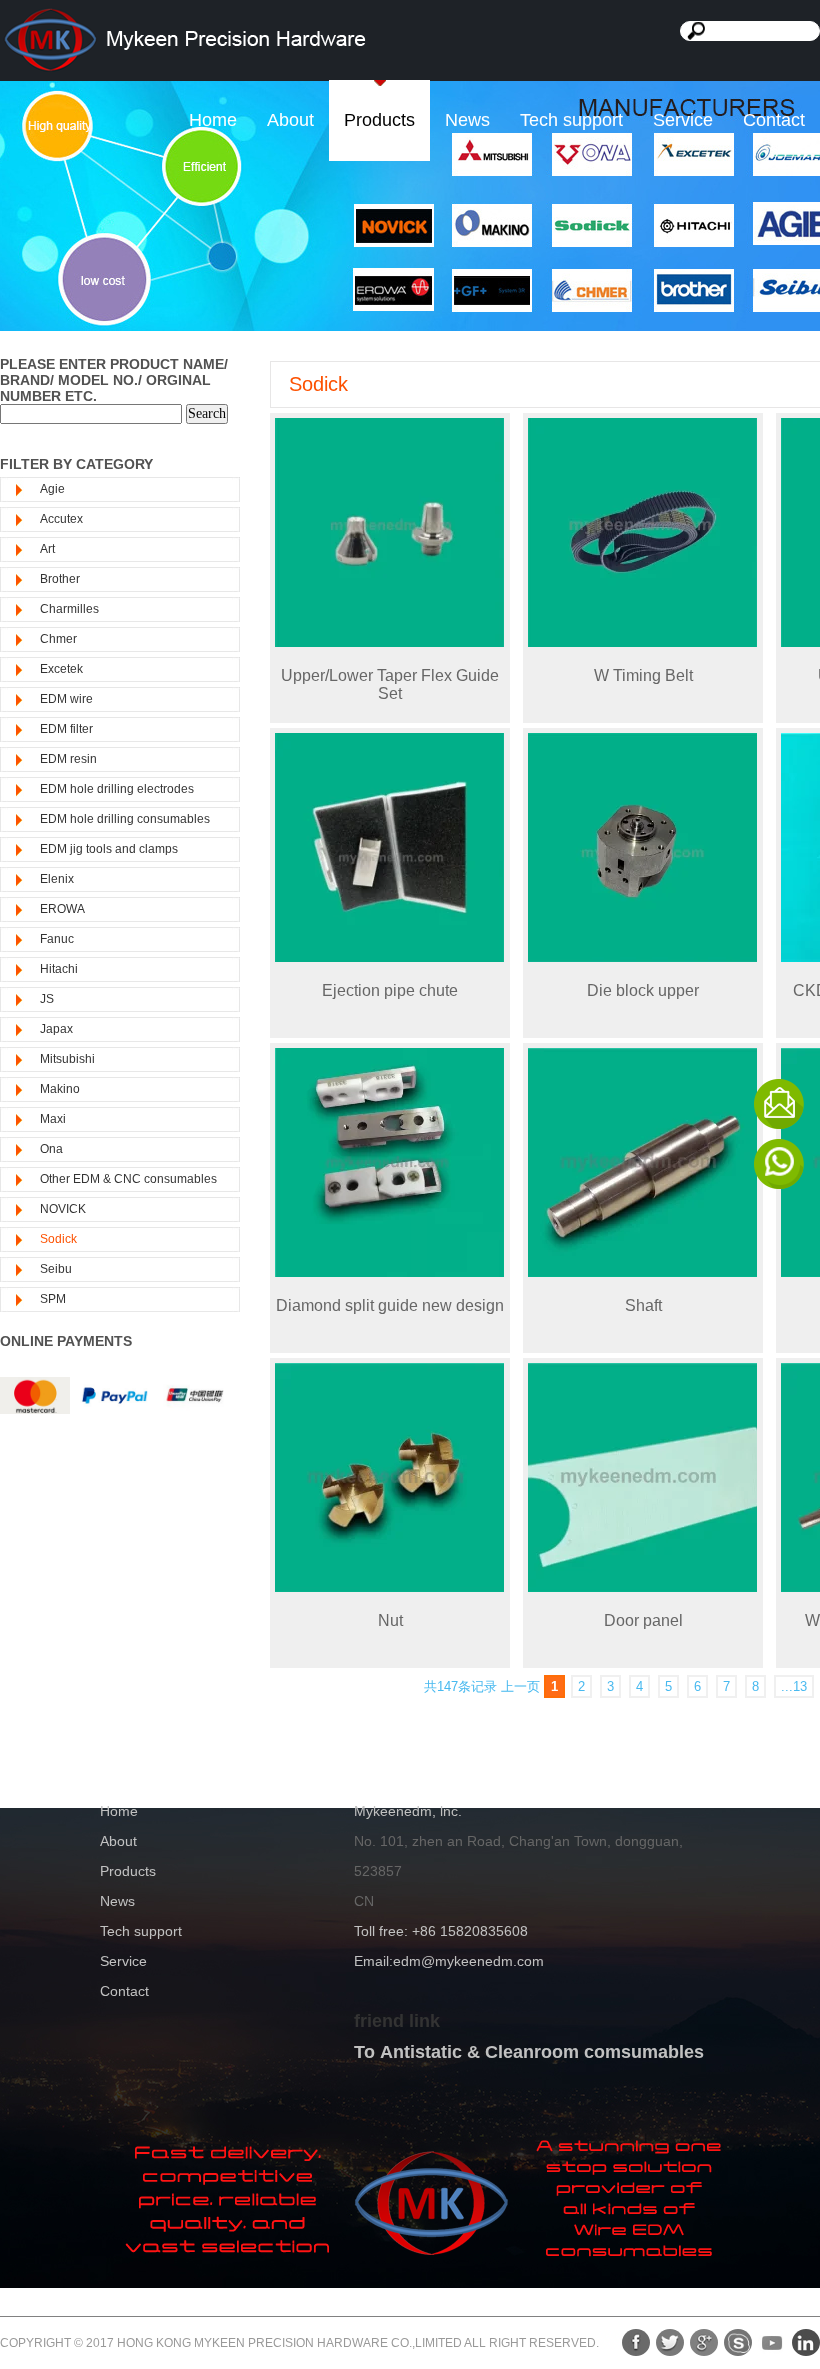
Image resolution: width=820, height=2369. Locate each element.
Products (379, 120)
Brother (60, 579)
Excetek (61, 669)
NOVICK (63, 1209)
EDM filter (66, 729)
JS (47, 999)
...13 (794, 1686)
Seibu (56, 1269)
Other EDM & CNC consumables (128, 1179)
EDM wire (66, 699)
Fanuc (57, 939)
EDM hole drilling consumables (125, 819)
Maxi (53, 1119)
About (290, 120)
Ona (51, 1149)
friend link (397, 2021)
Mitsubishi (67, 1059)
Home (213, 120)
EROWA (62, 909)
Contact (774, 120)
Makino (60, 1089)
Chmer (58, 639)
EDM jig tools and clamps (109, 849)
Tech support (571, 120)
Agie (52, 489)
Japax (56, 1029)
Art (47, 549)
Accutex (61, 519)
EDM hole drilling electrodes (117, 789)
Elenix (57, 879)
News (467, 120)
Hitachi (59, 969)
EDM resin (68, 759)
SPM (53, 1299)
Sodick (58, 1239)
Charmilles (69, 609)
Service (683, 120)
